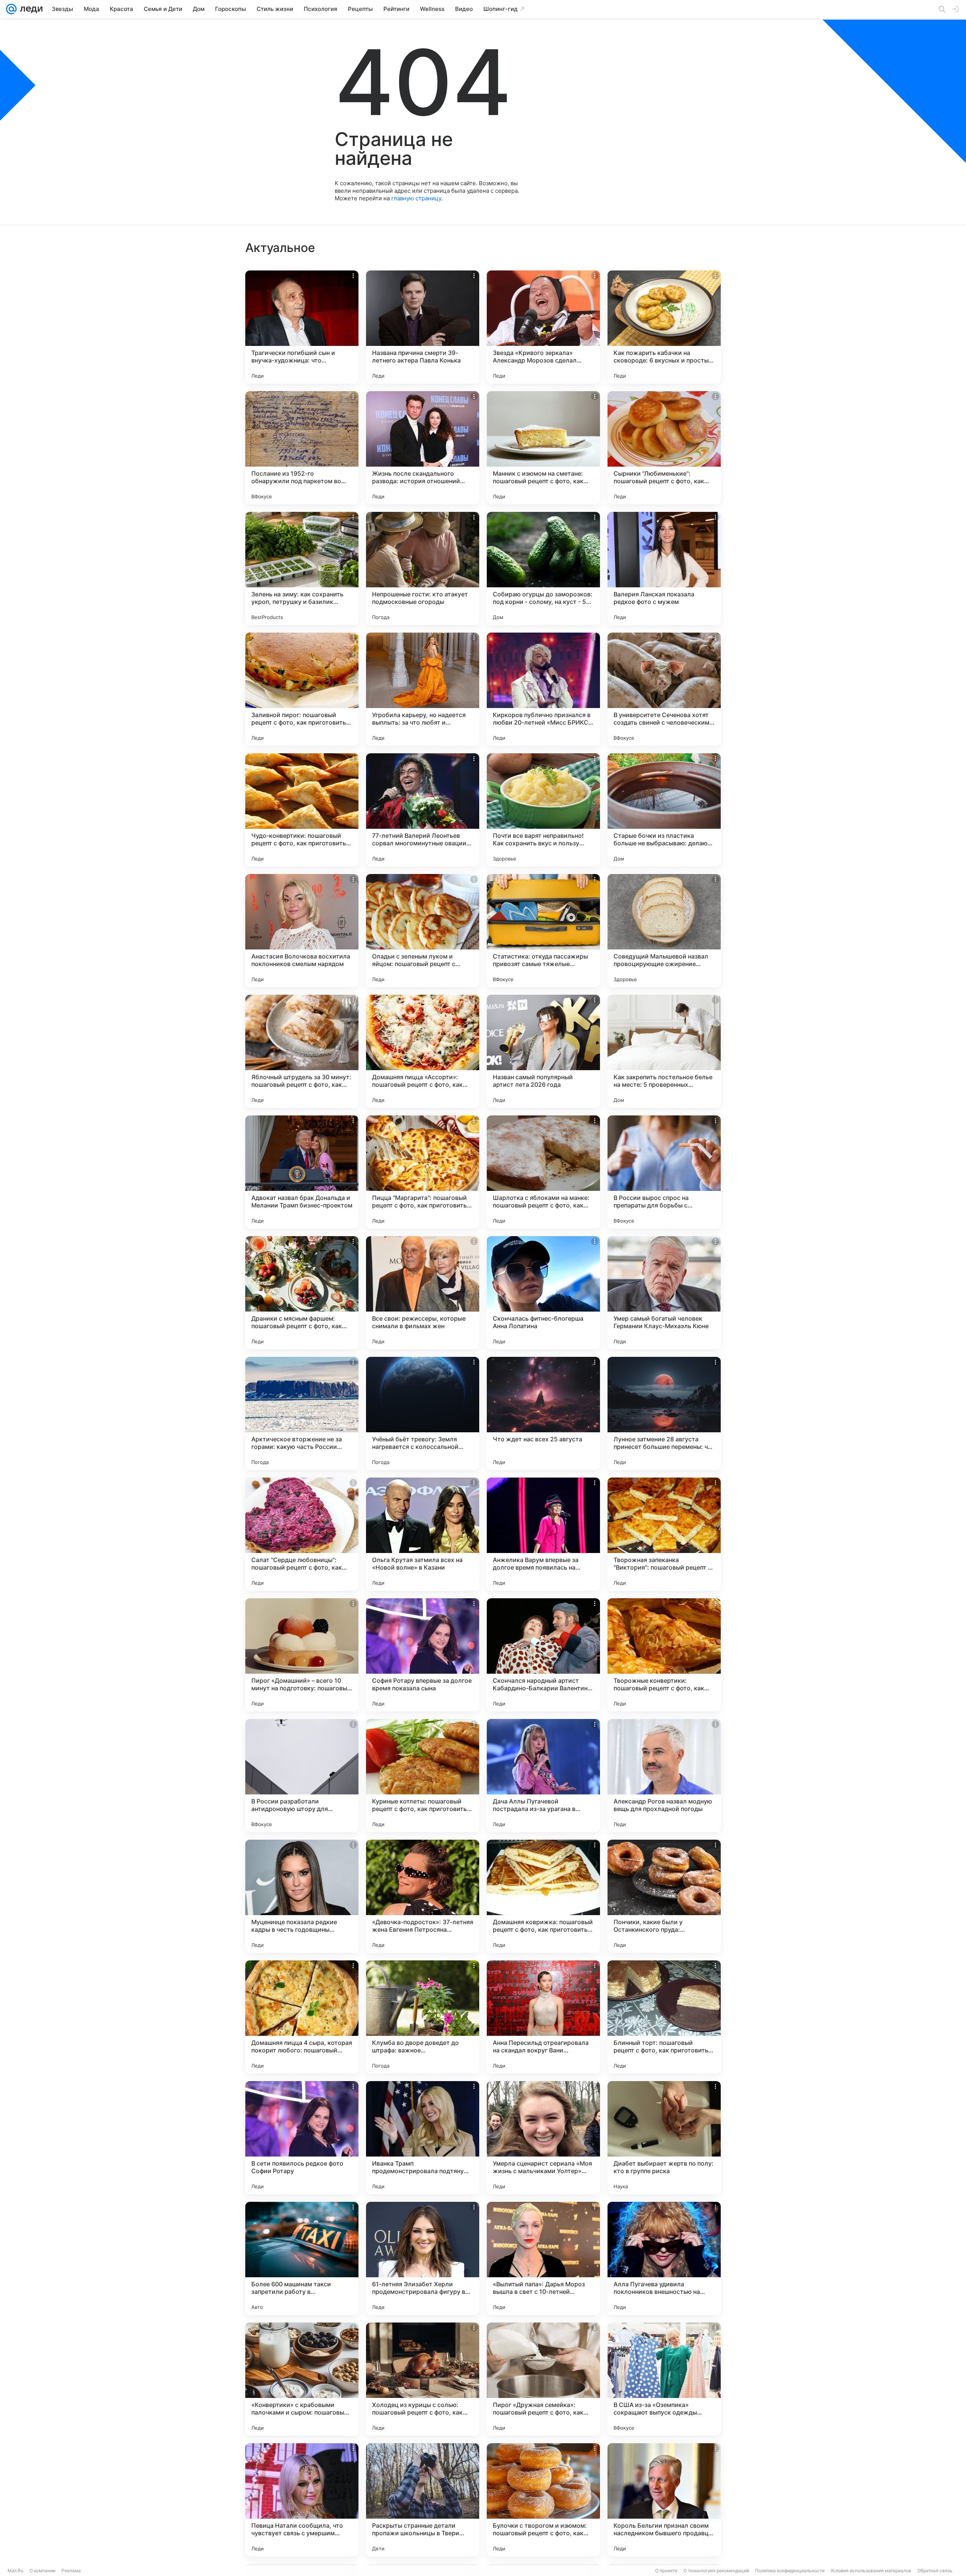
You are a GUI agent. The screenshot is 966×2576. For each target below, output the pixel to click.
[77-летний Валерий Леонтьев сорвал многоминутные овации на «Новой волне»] (423, 810)
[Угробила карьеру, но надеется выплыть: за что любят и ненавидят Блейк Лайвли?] (423, 689)
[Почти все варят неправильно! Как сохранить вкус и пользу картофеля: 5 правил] (543, 810)
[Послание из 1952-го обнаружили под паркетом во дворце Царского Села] (302, 448)
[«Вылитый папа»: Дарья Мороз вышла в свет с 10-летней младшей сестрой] (543, 2258)
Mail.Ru (15, 2571)
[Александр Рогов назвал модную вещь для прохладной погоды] (664, 1776)
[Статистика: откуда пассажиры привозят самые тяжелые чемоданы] (543, 931)
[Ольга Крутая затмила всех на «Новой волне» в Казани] (423, 1534)
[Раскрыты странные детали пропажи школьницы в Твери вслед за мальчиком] (423, 2500)
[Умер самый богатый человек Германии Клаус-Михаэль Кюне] (664, 1293)
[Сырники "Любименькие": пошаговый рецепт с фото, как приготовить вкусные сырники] (664, 448)
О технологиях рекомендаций (716, 2571)
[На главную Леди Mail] (30, 9)
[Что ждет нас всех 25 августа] (543, 1413)
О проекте (666, 2571)
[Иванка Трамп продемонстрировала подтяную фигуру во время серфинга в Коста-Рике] (423, 2138)
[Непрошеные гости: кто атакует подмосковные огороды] (423, 568)
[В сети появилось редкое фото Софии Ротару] (302, 2138)
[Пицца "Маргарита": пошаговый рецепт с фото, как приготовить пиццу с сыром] (423, 1172)
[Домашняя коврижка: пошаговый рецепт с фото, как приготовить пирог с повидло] (543, 1896)
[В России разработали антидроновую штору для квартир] (302, 1776)
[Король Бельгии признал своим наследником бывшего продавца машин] (664, 2500)
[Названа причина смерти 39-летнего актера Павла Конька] (423, 327)
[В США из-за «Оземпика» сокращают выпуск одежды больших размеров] (664, 2379)
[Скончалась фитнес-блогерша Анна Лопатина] (543, 1293)
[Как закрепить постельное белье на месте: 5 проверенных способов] (664, 1051)
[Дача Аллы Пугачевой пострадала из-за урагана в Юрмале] (543, 1776)
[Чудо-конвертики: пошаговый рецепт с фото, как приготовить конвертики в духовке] (302, 810)
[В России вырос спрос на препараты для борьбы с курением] (664, 1172)
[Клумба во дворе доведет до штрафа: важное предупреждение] (423, 2017)
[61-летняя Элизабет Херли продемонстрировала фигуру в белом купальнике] (423, 2258)
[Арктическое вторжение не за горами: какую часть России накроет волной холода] (302, 1413)
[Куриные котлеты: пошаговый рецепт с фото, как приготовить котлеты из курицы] (423, 1776)
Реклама (71, 2571)
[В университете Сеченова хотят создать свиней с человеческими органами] (664, 689)
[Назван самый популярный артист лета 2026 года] (543, 1051)
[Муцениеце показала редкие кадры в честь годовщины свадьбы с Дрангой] (302, 1896)
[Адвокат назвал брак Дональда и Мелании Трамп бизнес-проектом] (302, 1172)
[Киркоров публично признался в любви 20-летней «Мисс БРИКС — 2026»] (543, 689)
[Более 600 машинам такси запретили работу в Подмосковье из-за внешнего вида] (302, 2258)
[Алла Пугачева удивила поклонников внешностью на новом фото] (664, 2258)
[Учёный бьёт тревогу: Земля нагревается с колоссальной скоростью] (423, 1413)
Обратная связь (935, 2571)
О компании (42, 2571)
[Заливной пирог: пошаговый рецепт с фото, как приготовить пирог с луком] (302, 689)
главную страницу (416, 198)
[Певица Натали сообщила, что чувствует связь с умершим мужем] (302, 2500)
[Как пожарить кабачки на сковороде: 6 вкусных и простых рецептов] (664, 327)
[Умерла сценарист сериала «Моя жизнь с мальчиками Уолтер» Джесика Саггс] (543, 2138)
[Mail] (11, 9)
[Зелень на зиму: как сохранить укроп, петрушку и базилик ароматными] (302, 568)
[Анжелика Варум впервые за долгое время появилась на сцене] (543, 1534)
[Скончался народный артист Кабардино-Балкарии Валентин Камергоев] (543, 1655)
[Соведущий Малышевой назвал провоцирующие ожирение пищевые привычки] (664, 931)
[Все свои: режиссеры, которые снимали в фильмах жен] (423, 1293)
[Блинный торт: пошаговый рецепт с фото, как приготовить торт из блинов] (664, 2017)
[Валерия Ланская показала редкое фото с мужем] (664, 568)
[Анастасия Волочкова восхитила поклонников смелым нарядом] (302, 931)
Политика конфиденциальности (790, 2571)
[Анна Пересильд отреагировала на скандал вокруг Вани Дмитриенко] (543, 2017)
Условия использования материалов (871, 2571)
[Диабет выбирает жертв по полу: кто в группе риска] (664, 2138)
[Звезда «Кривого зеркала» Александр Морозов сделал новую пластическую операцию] (543, 327)
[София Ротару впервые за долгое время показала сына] (423, 1655)
